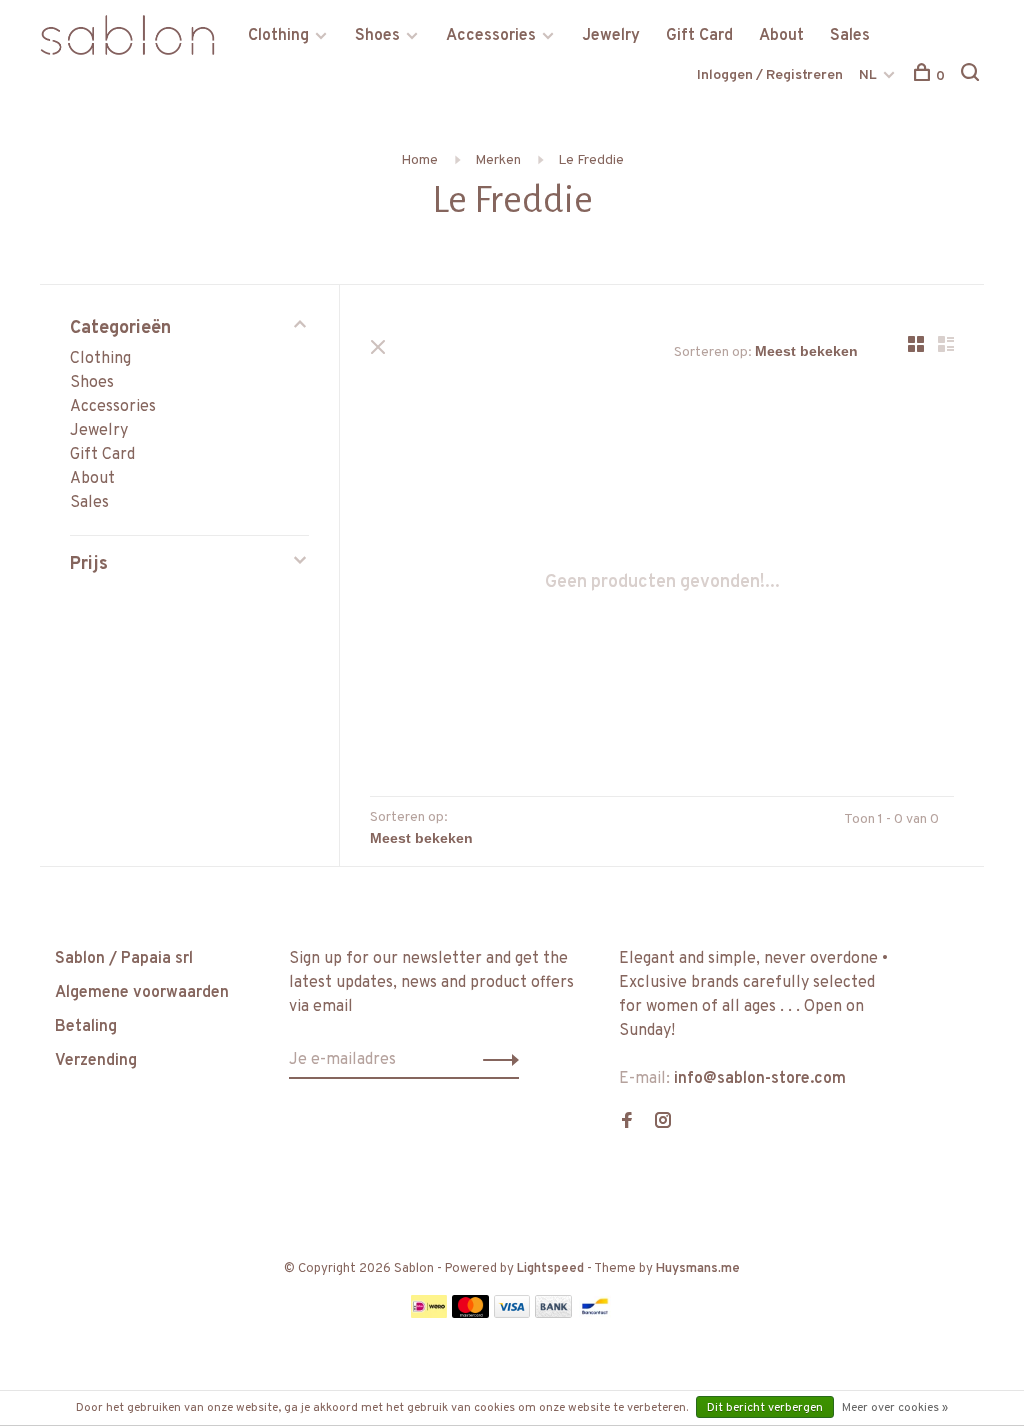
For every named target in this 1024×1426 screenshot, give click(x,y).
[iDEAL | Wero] (429, 1314)
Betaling (86, 1027)
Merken (498, 160)
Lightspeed (550, 1269)
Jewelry (611, 36)
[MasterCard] (470, 1314)
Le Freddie (591, 160)
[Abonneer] (495, 1060)
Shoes (377, 36)
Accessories (491, 36)
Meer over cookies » (895, 1408)
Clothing (278, 36)
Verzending (96, 1061)
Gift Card (699, 36)
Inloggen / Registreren (770, 75)
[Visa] (512, 1314)
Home (419, 160)
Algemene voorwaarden (142, 993)
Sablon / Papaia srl (124, 959)
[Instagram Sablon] (663, 1123)
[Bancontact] (595, 1314)
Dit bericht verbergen (765, 1408)
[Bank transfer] (553, 1314)
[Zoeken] (972, 76)
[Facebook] (627, 1123)
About (781, 36)
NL (868, 75)
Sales (850, 36)
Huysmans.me (698, 1269)
